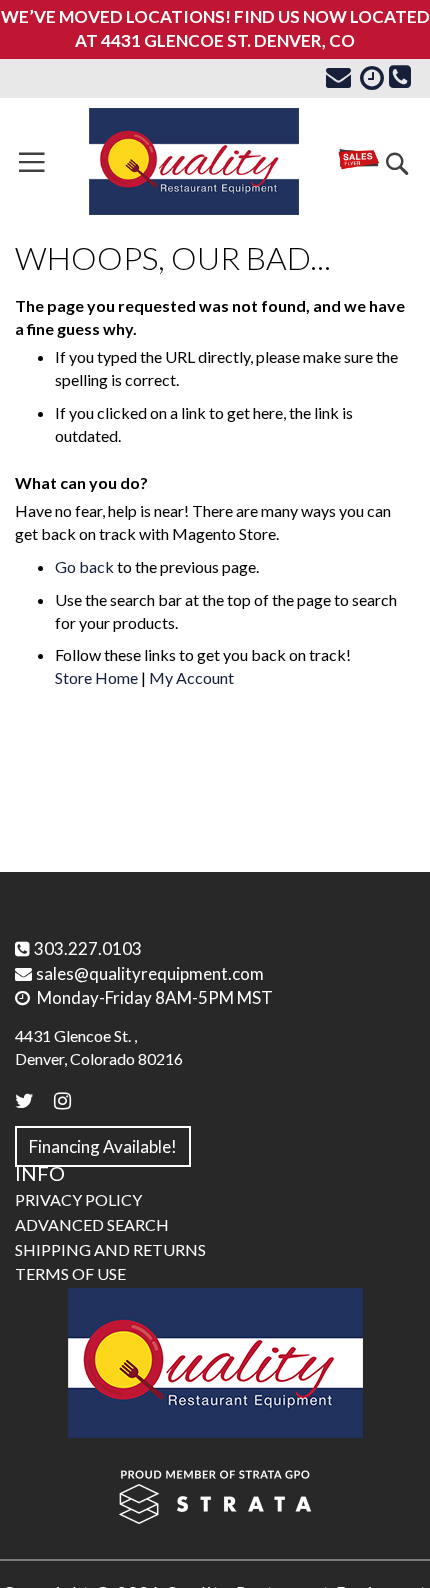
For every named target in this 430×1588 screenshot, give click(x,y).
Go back (84, 566)
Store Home (96, 677)
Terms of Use (70, 1273)
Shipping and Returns (110, 1249)
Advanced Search (92, 1224)
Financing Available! (103, 1146)
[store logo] (194, 161)
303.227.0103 (88, 948)
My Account (191, 677)
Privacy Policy (78, 1199)
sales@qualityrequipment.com (150, 973)
